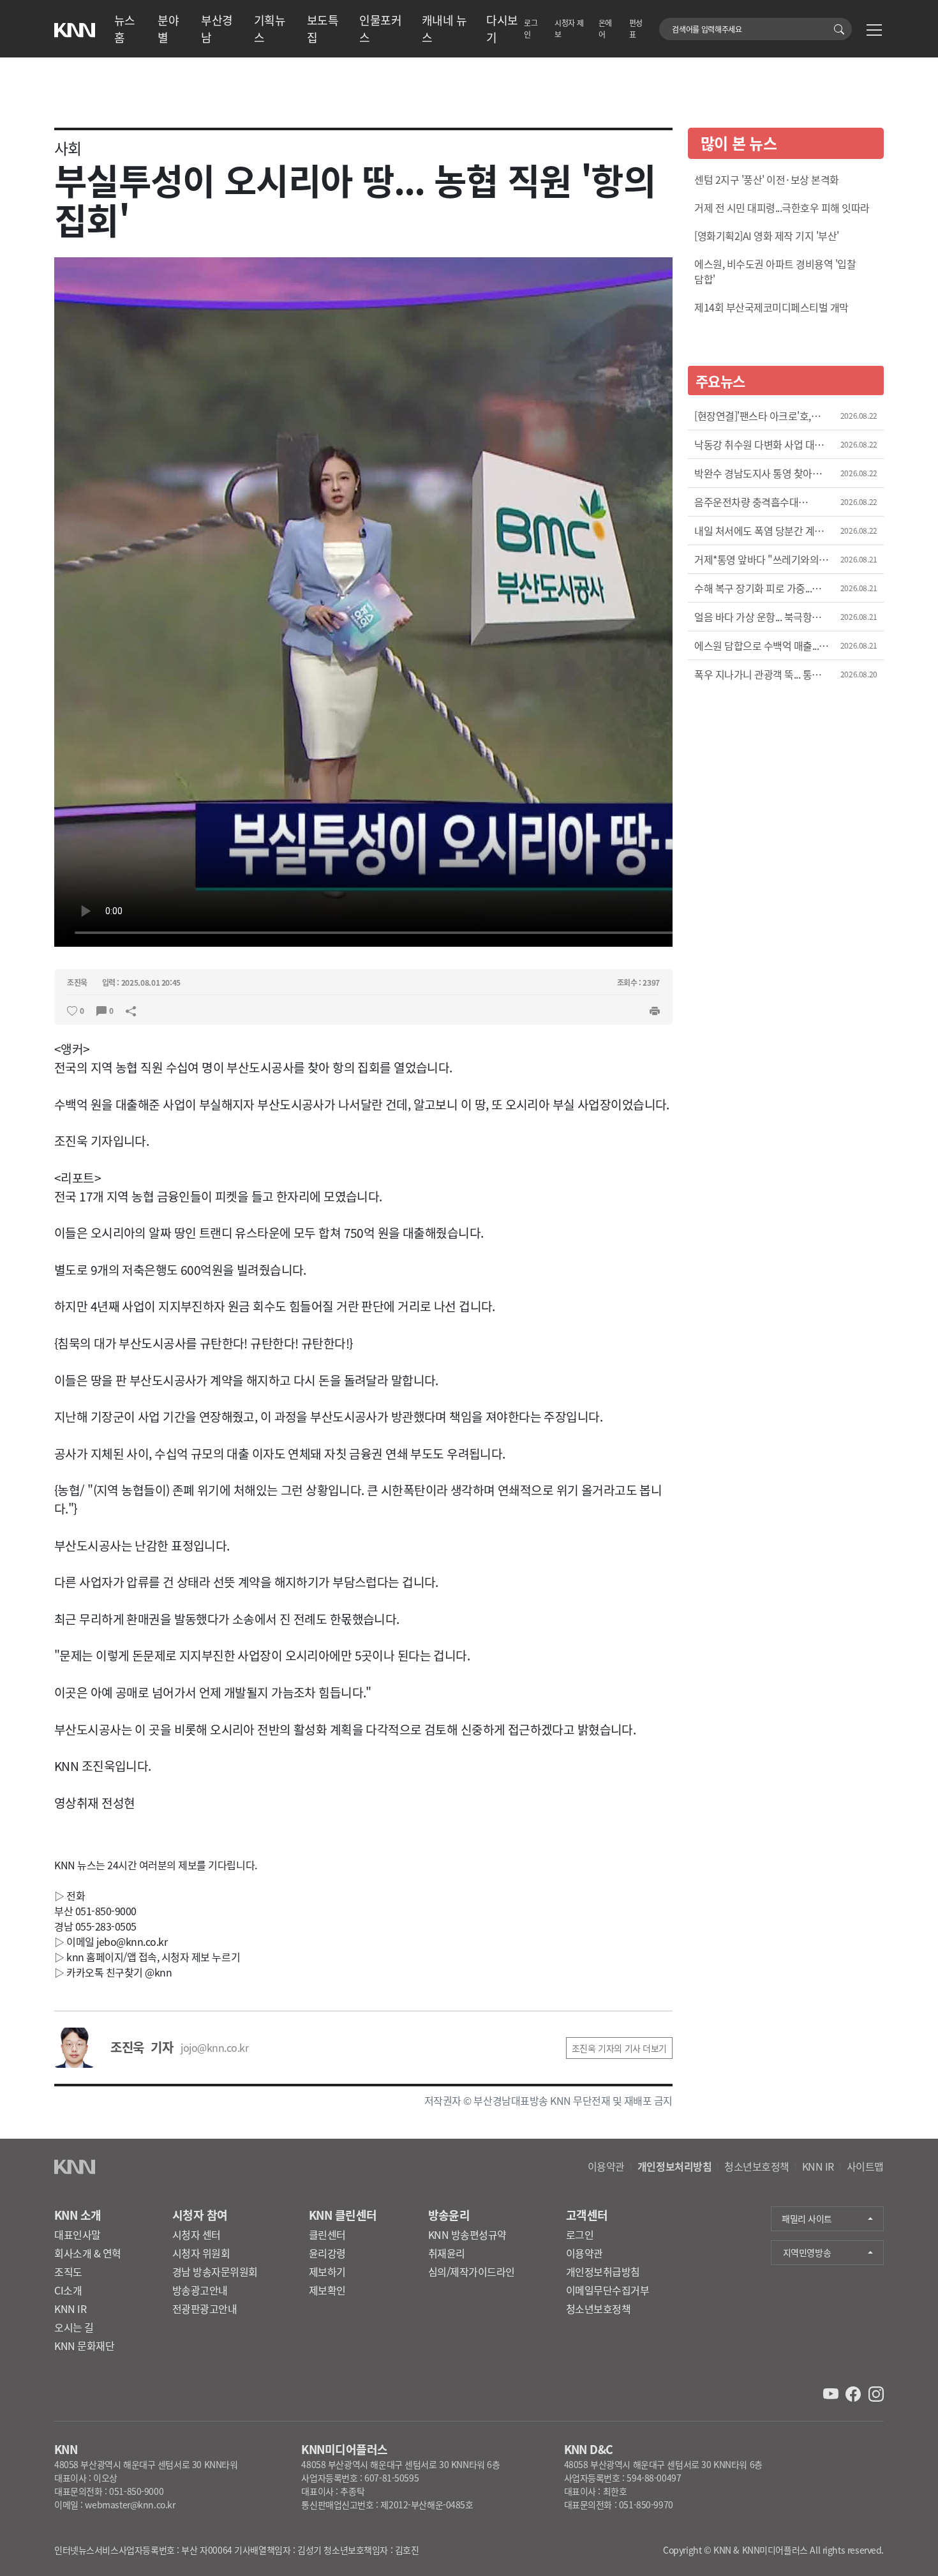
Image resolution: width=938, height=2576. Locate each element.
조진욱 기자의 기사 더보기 (619, 2048)
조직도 (68, 2271)
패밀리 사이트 (807, 2218)
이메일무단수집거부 (608, 2290)
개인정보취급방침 (603, 2271)
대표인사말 (78, 2234)
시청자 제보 (569, 28)
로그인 (531, 28)
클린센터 (327, 2234)
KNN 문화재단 (84, 2346)
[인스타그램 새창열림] (876, 2393)
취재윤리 (447, 2253)
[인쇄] (655, 1009)
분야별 (168, 28)
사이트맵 (865, 2166)
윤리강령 (327, 2253)
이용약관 (606, 2166)
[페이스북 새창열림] (854, 2393)
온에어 (605, 28)
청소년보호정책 (757, 2166)
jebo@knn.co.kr (132, 1941)
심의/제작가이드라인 (472, 2271)
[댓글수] (101, 1009)
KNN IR (818, 2166)
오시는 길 (74, 2327)
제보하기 (327, 2271)
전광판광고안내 (205, 2309)
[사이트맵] (874, 32)
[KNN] (75, 26)
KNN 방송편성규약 (467, 2234)
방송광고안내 (200, 2290)
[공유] (131, 1009)
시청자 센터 (197, 2234)
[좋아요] (72, 1009)
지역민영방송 (807, 2252)
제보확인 (327, 2290)
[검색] (841, 29)
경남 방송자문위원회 (215, 2271)
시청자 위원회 (201, 2253)
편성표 (636, 28)
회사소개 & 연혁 (88, 2253)
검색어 (666, 23)
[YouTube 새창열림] (832, 2393)
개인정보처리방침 (674, 2166)
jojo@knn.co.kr (214, 2047)
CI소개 (68, 2290)
